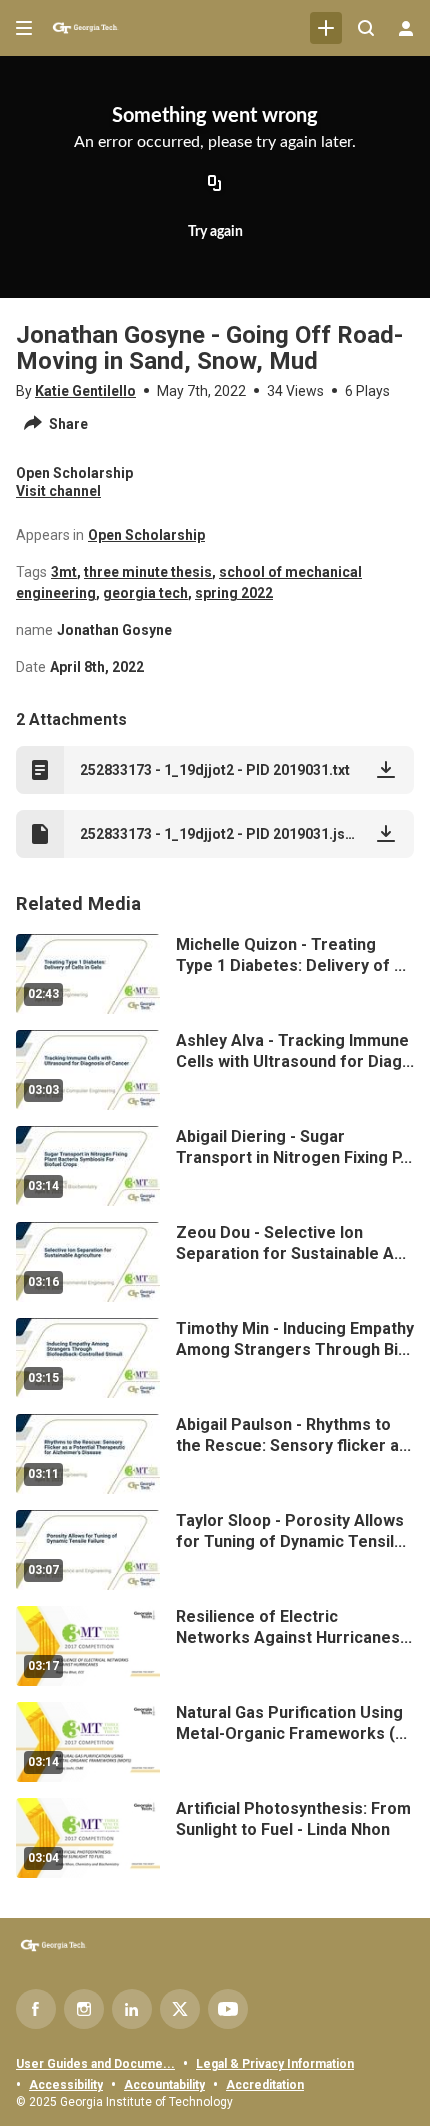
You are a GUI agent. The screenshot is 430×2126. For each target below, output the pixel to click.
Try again (215, 232)
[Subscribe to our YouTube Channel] (228, 2009)
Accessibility (66, 2085)
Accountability (164, 2085)
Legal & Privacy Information (275, 2064)
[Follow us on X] (180, 2009)
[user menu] (406, 28)
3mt (64, 572)
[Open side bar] (24, 28)
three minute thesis (148, 572)
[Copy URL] (215, 185)
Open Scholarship (146, 535)
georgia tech (145, 593)
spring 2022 (234, 593)
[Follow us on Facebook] (36, 2009)
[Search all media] (366, 28)
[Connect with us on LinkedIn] (132, 2009)
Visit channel (58, 491)
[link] (326, 28)
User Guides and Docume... (95, 2064)
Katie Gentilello (85, 391)
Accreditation (265, 2085)
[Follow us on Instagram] (84, 2009)
